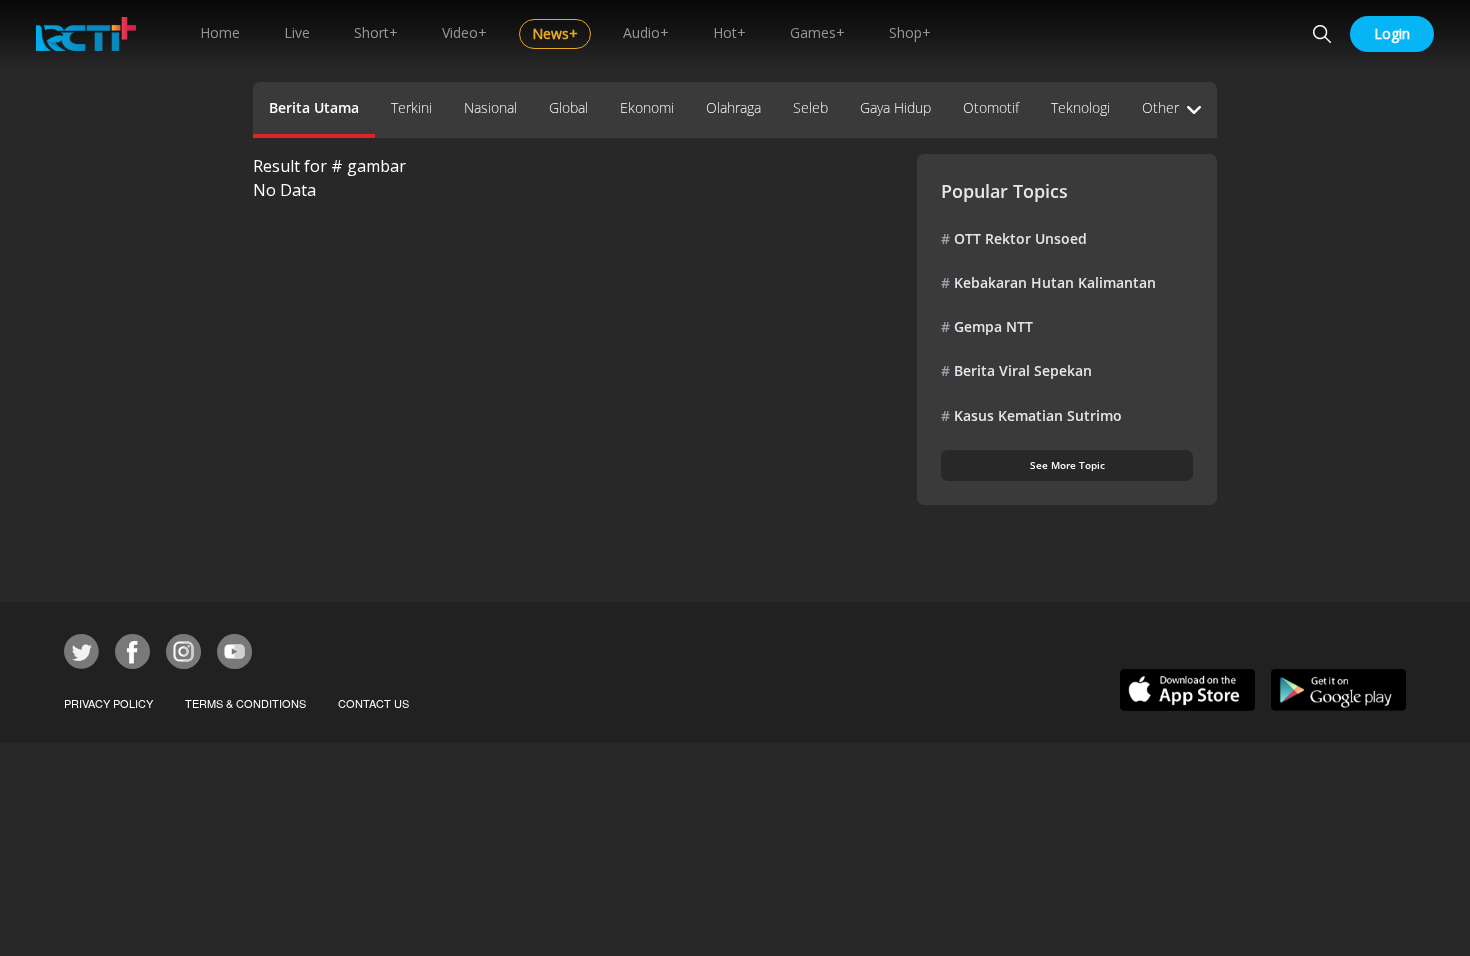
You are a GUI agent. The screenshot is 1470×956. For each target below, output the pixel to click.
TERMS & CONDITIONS (245, 703)
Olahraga (733, 107)
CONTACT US (373, 703)
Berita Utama (314, 107)
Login (1392, 33)
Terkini (411, 107)
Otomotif (991, 107)
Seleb (810, 107)
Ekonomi (647, 107)
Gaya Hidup (895, 107)
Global (568, 107)
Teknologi (1080, 107)
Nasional (490, 107)
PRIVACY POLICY (108, 703)
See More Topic (1067, 465)
